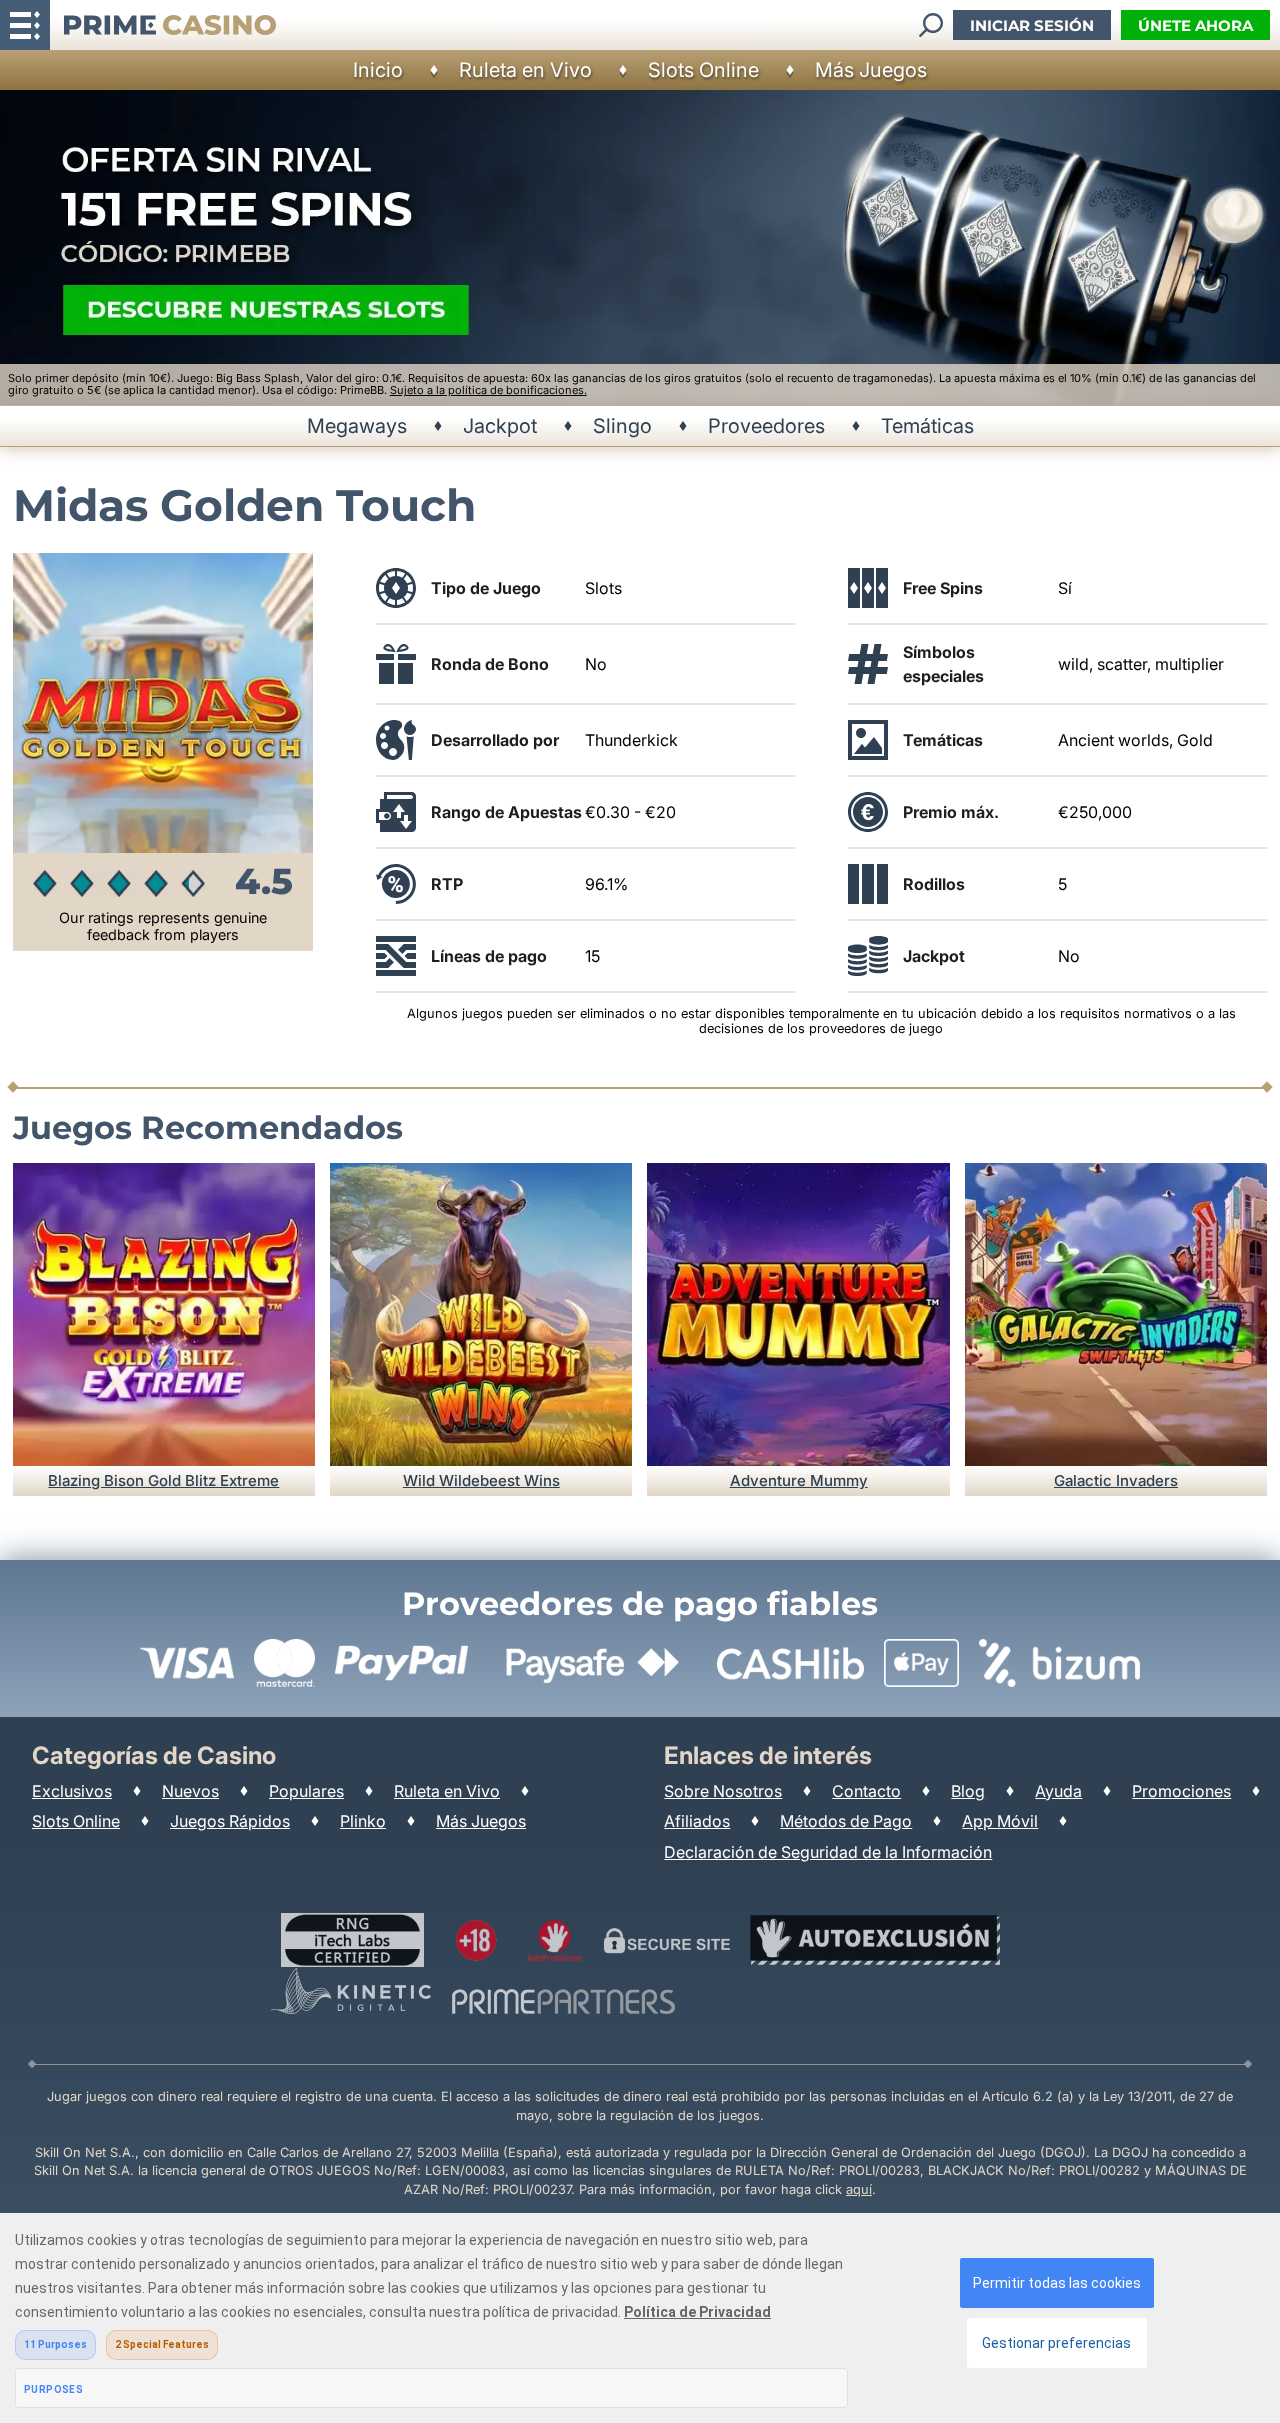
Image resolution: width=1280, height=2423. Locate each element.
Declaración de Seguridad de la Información (828, 1852)
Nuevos (190, 1791)
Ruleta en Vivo (525, 70)
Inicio (378, 70)
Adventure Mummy (799, 1480)
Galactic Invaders (1116, 1480)
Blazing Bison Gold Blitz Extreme (163, 1480)
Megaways (357, 426)
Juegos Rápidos (230, 1821)
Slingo (622, 426)
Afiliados (697, 1821)
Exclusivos (72, 1791)
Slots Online (703, 70)
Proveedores (766, 426)
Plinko (363, 1821)
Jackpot (500, 426)
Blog (968, 1791)
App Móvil (1000, 1821)
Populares (306, 1791)
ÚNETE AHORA (1195, 25)
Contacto (866, 1791)
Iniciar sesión (1032, 25)
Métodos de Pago (846, 1821)
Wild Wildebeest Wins (481, 1480)
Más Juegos (871, 70)
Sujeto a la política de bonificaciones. (488, 390)
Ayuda (1058, 1791)
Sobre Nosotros (723, 1791)
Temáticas (927, 426)
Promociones (1181, 1791)
